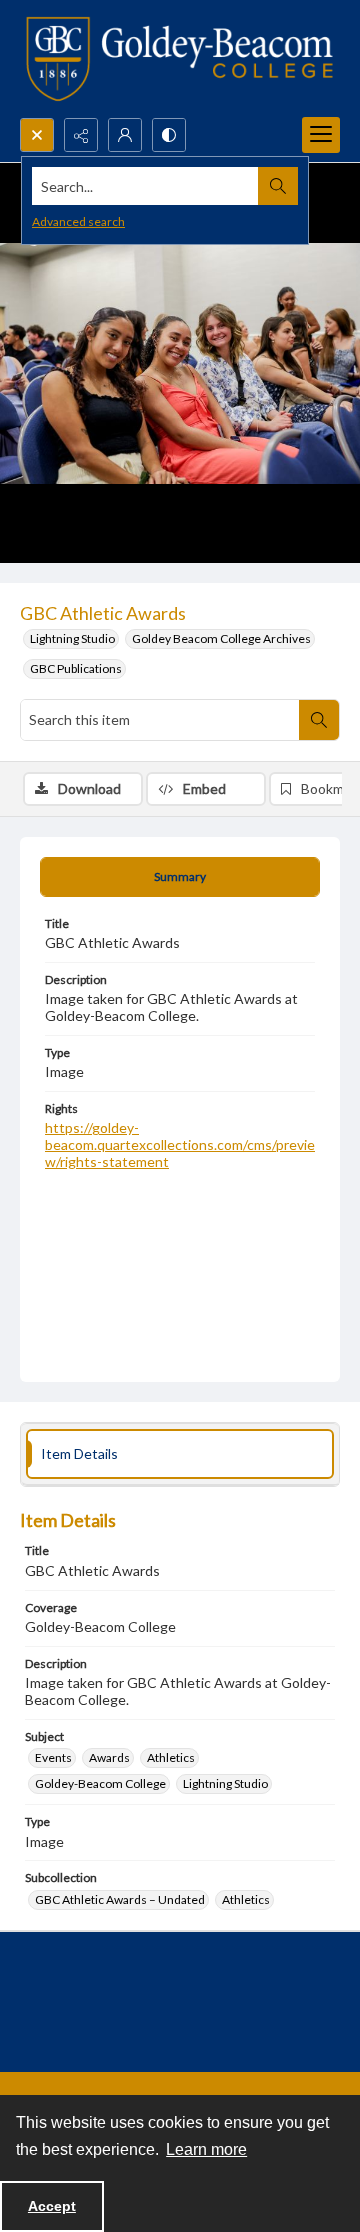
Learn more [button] (206, 2149)
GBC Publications (76, 668)
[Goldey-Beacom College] (179, 59)
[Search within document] (319, 720)
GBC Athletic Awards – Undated (120, 1899)
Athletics (171, 1757)
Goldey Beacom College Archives (221, 638)
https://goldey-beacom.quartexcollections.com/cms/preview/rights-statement (180, 1144)
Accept (52, 2206)
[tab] (180, 877)
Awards (109, 1757)
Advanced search (78, 221)
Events (53, 1757)
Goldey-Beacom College (100, 1783)
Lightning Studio (72, 638)
